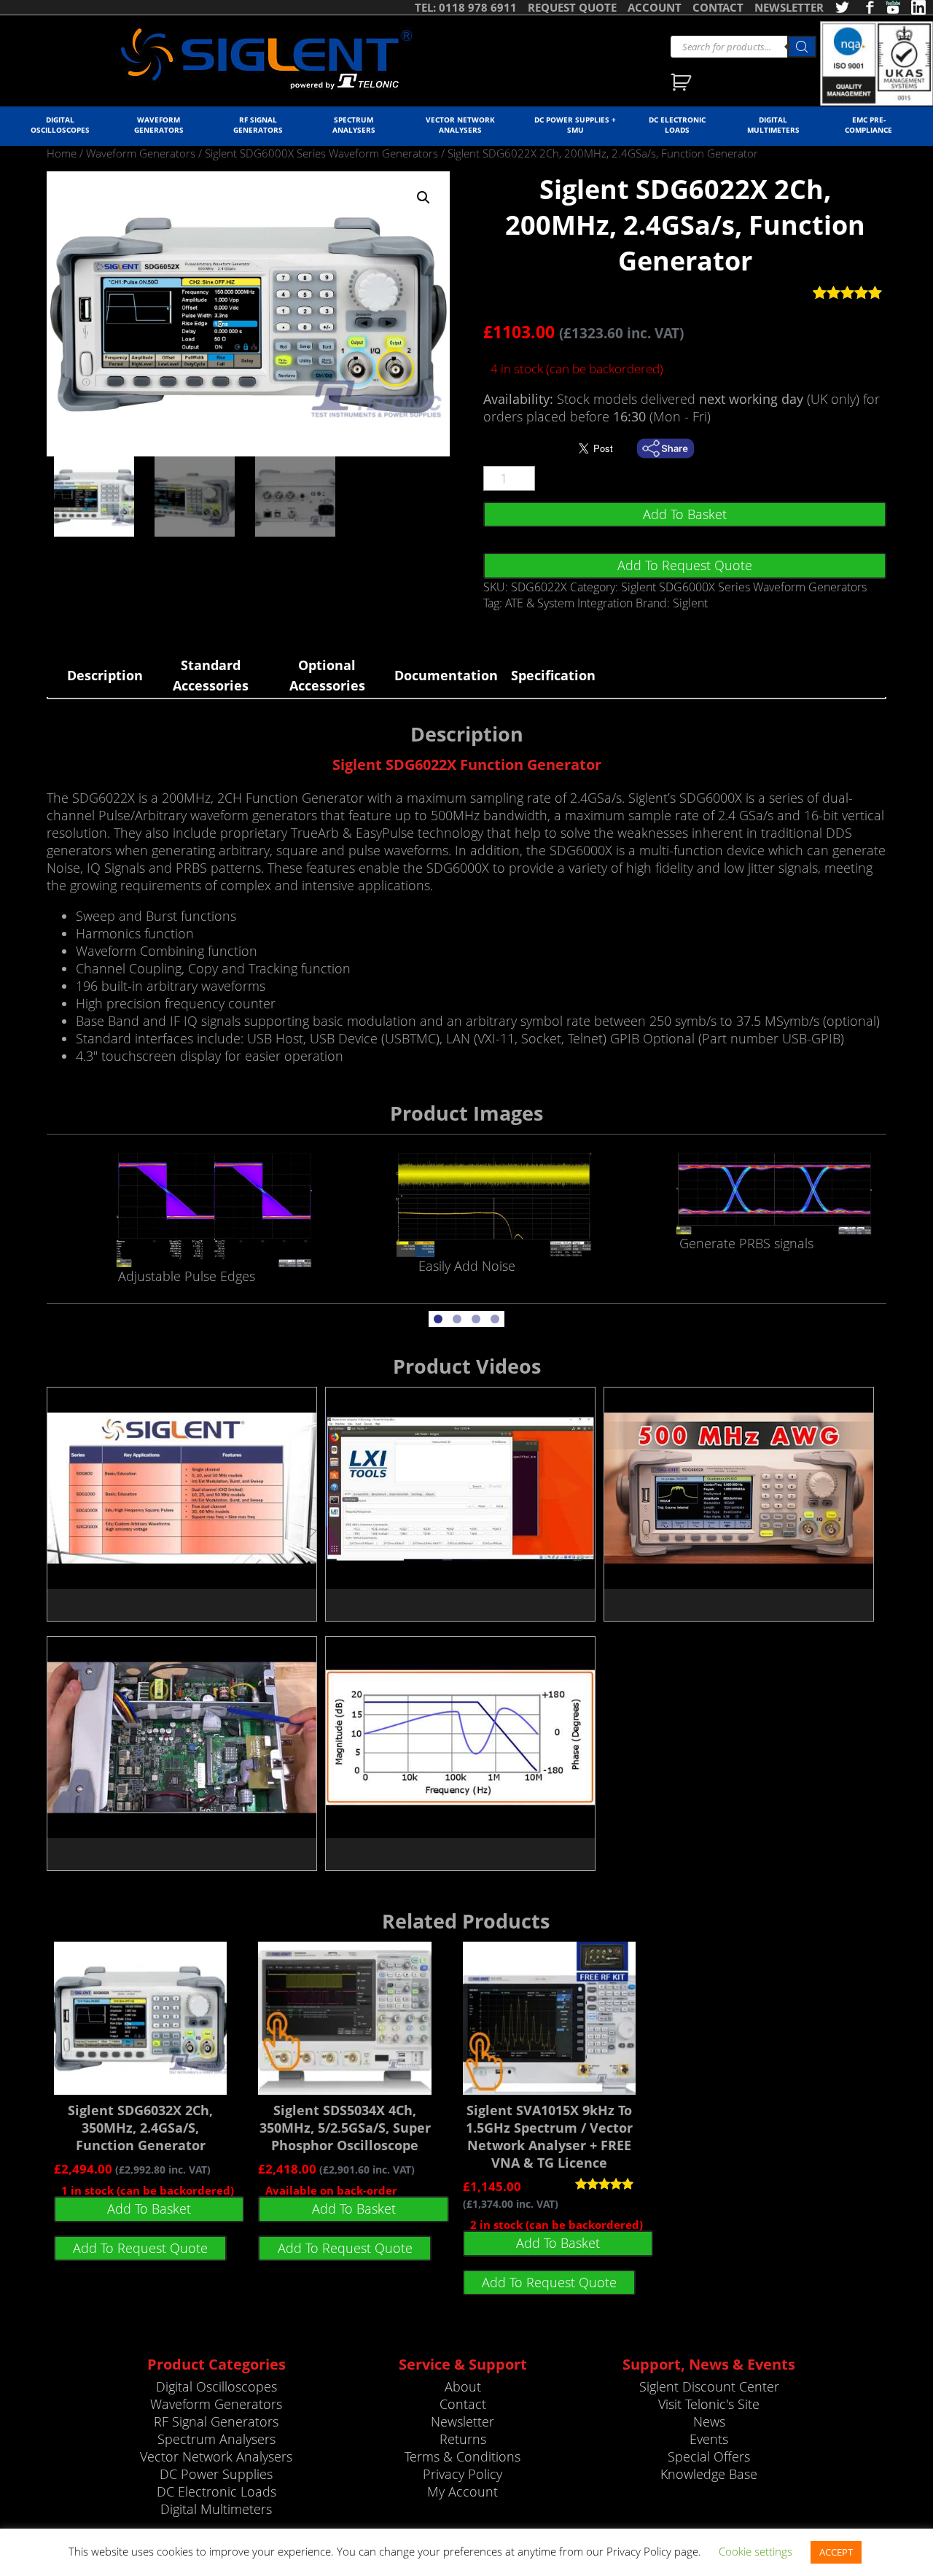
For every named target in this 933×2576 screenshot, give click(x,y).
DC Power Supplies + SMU (575, 125)
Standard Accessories (211, 675)
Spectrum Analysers (354, 125)
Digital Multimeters (773, 125)
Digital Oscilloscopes (60, 125)
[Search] (802, 47)
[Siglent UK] (266, 59)
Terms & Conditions (462, 2456)
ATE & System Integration (569, 603)
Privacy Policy (462, 2474)
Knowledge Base (709, 2474)
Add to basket (685, 514)
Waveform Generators (159, 125)
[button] (423, 198)
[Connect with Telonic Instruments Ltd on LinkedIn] (918, 7)
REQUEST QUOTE (572, 7)
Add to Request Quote (685, 565)
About (463, 2386)
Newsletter (462, 2421)
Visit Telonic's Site (709, 2404)
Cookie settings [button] (756, 2551)
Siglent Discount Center (709, 2386)
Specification (553, 675)
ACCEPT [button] (836, 2552)
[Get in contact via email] (673, 448)
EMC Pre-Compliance (868, 125)
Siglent (690, 603)
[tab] (105, 675)
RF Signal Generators (258, 125)
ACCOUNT (655, 7)
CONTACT (718, 7)
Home (62, 153)
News (709, 2421)
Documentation (444, 675)
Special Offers (709, 2456)
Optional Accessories (327, 675)
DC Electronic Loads (677, 125)
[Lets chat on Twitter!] (842, 7)
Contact (463, 2404)
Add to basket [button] (149, 2209)
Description (105, 675)
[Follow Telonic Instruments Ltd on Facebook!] (867, 7)
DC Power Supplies (216, 2474)
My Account (462, 2491)
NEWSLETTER (789, 7)
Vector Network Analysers (460, 125)
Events (709, 2439)
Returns (463, 2439)
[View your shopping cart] (683, 84)
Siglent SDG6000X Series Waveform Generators (321, 153)
